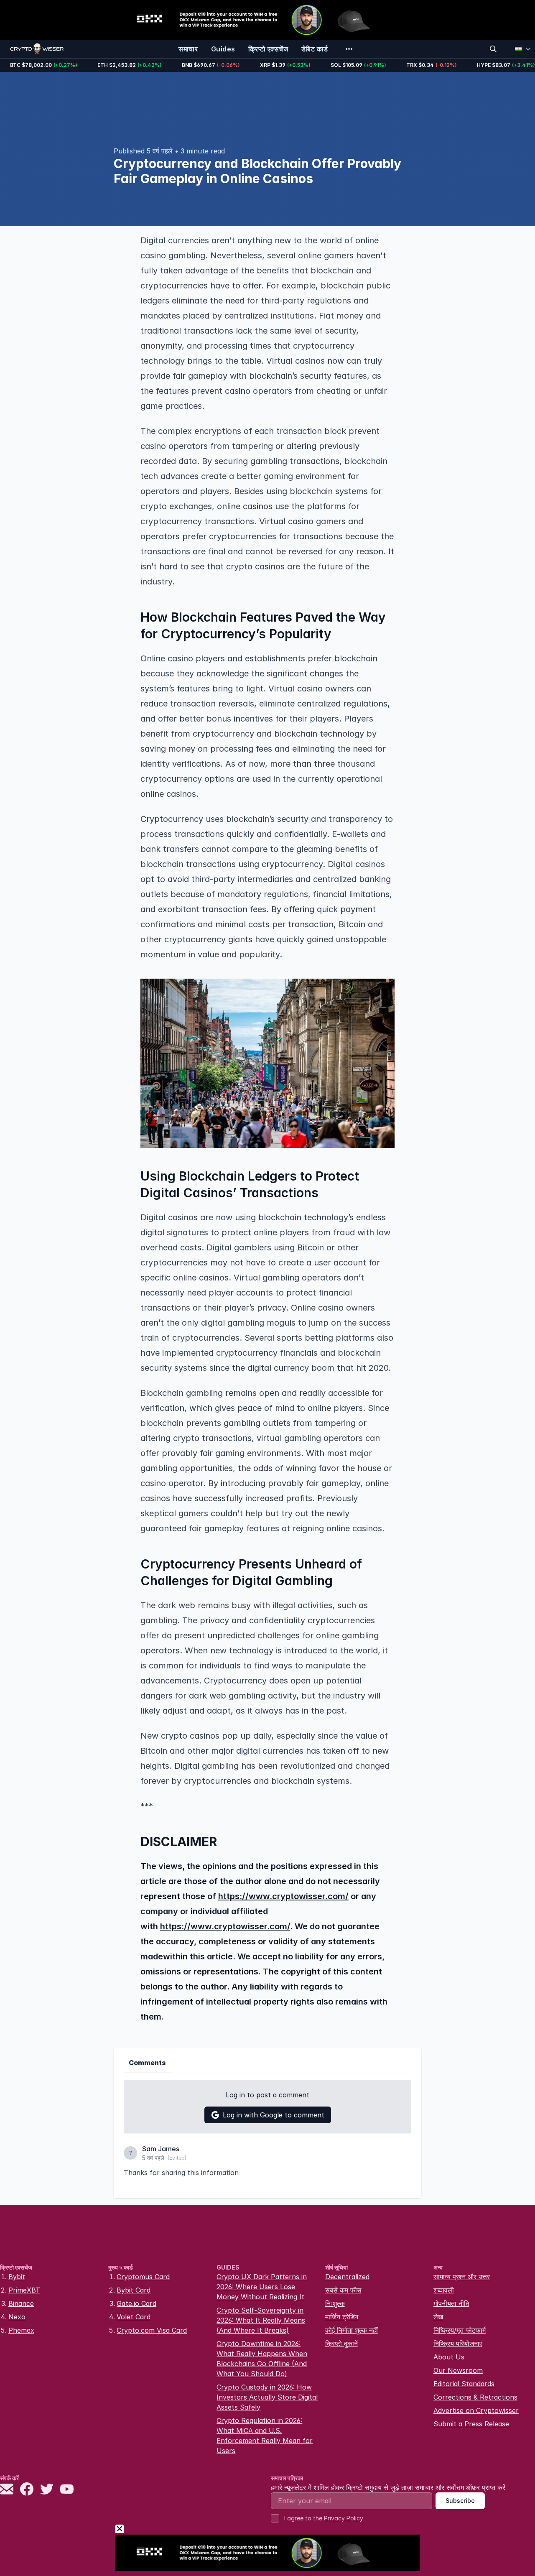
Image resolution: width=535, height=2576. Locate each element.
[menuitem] (188, 49)
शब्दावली (444, 2290)
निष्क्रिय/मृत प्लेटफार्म (460, 2330)
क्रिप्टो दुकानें (341, 2344)
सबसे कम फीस (343, 2290)
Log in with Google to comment (274, 2115)
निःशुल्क (335, 2303)
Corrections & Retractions (475, 2397)
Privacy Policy (344, 2518)
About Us (449, 2357)
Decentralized (347, 2277)
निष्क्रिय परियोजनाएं (458, 2344)
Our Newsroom (458, 2370)
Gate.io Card (136, 2303)
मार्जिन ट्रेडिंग (342, 2317)
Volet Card (134, 2317)
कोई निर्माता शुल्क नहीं (352, 2330)
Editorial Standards (464, 2384)
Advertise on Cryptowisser (476, 2410)
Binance (21, 2303)
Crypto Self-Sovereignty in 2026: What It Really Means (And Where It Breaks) (261, 2320)
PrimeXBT (24, 2290)
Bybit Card (134, 2290)
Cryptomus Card (143, 2277)
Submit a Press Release (471, 2424)
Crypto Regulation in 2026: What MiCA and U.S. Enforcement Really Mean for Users (265, 2436)
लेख (438, 2317)
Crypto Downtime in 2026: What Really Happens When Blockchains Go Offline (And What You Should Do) (262, 2359)
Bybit (17, 2277)
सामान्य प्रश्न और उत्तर (462, 2277)
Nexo (17, 2317)
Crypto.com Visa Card (152, 2330)
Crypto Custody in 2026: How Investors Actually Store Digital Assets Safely (267, 2397)
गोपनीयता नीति (451, 2303)
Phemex (21, 2330)
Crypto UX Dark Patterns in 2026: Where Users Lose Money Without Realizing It (262, 2287)
